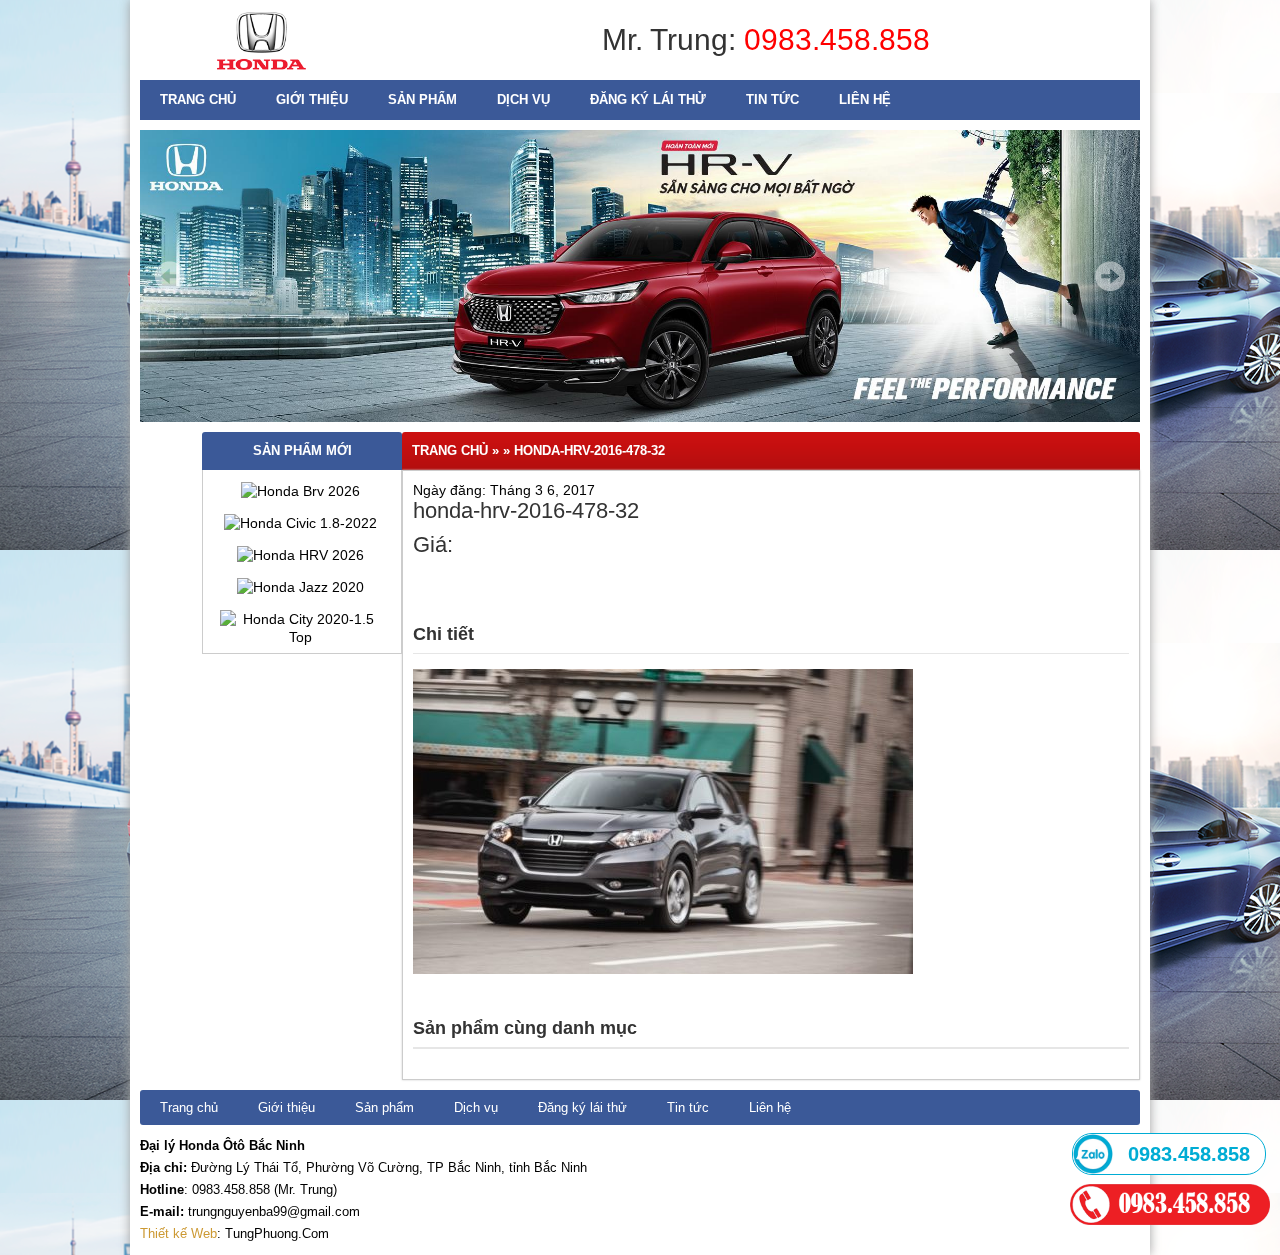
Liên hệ (865, 99)
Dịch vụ (523, 99)
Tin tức (772, 99)
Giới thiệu (312, 99)
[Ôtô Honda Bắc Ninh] (261, 75)
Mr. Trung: (673, 39)
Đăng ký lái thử (648, 99)
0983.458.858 (837, 39)
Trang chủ (198, 99)
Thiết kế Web (178, 1233)
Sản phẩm (422, 99)
